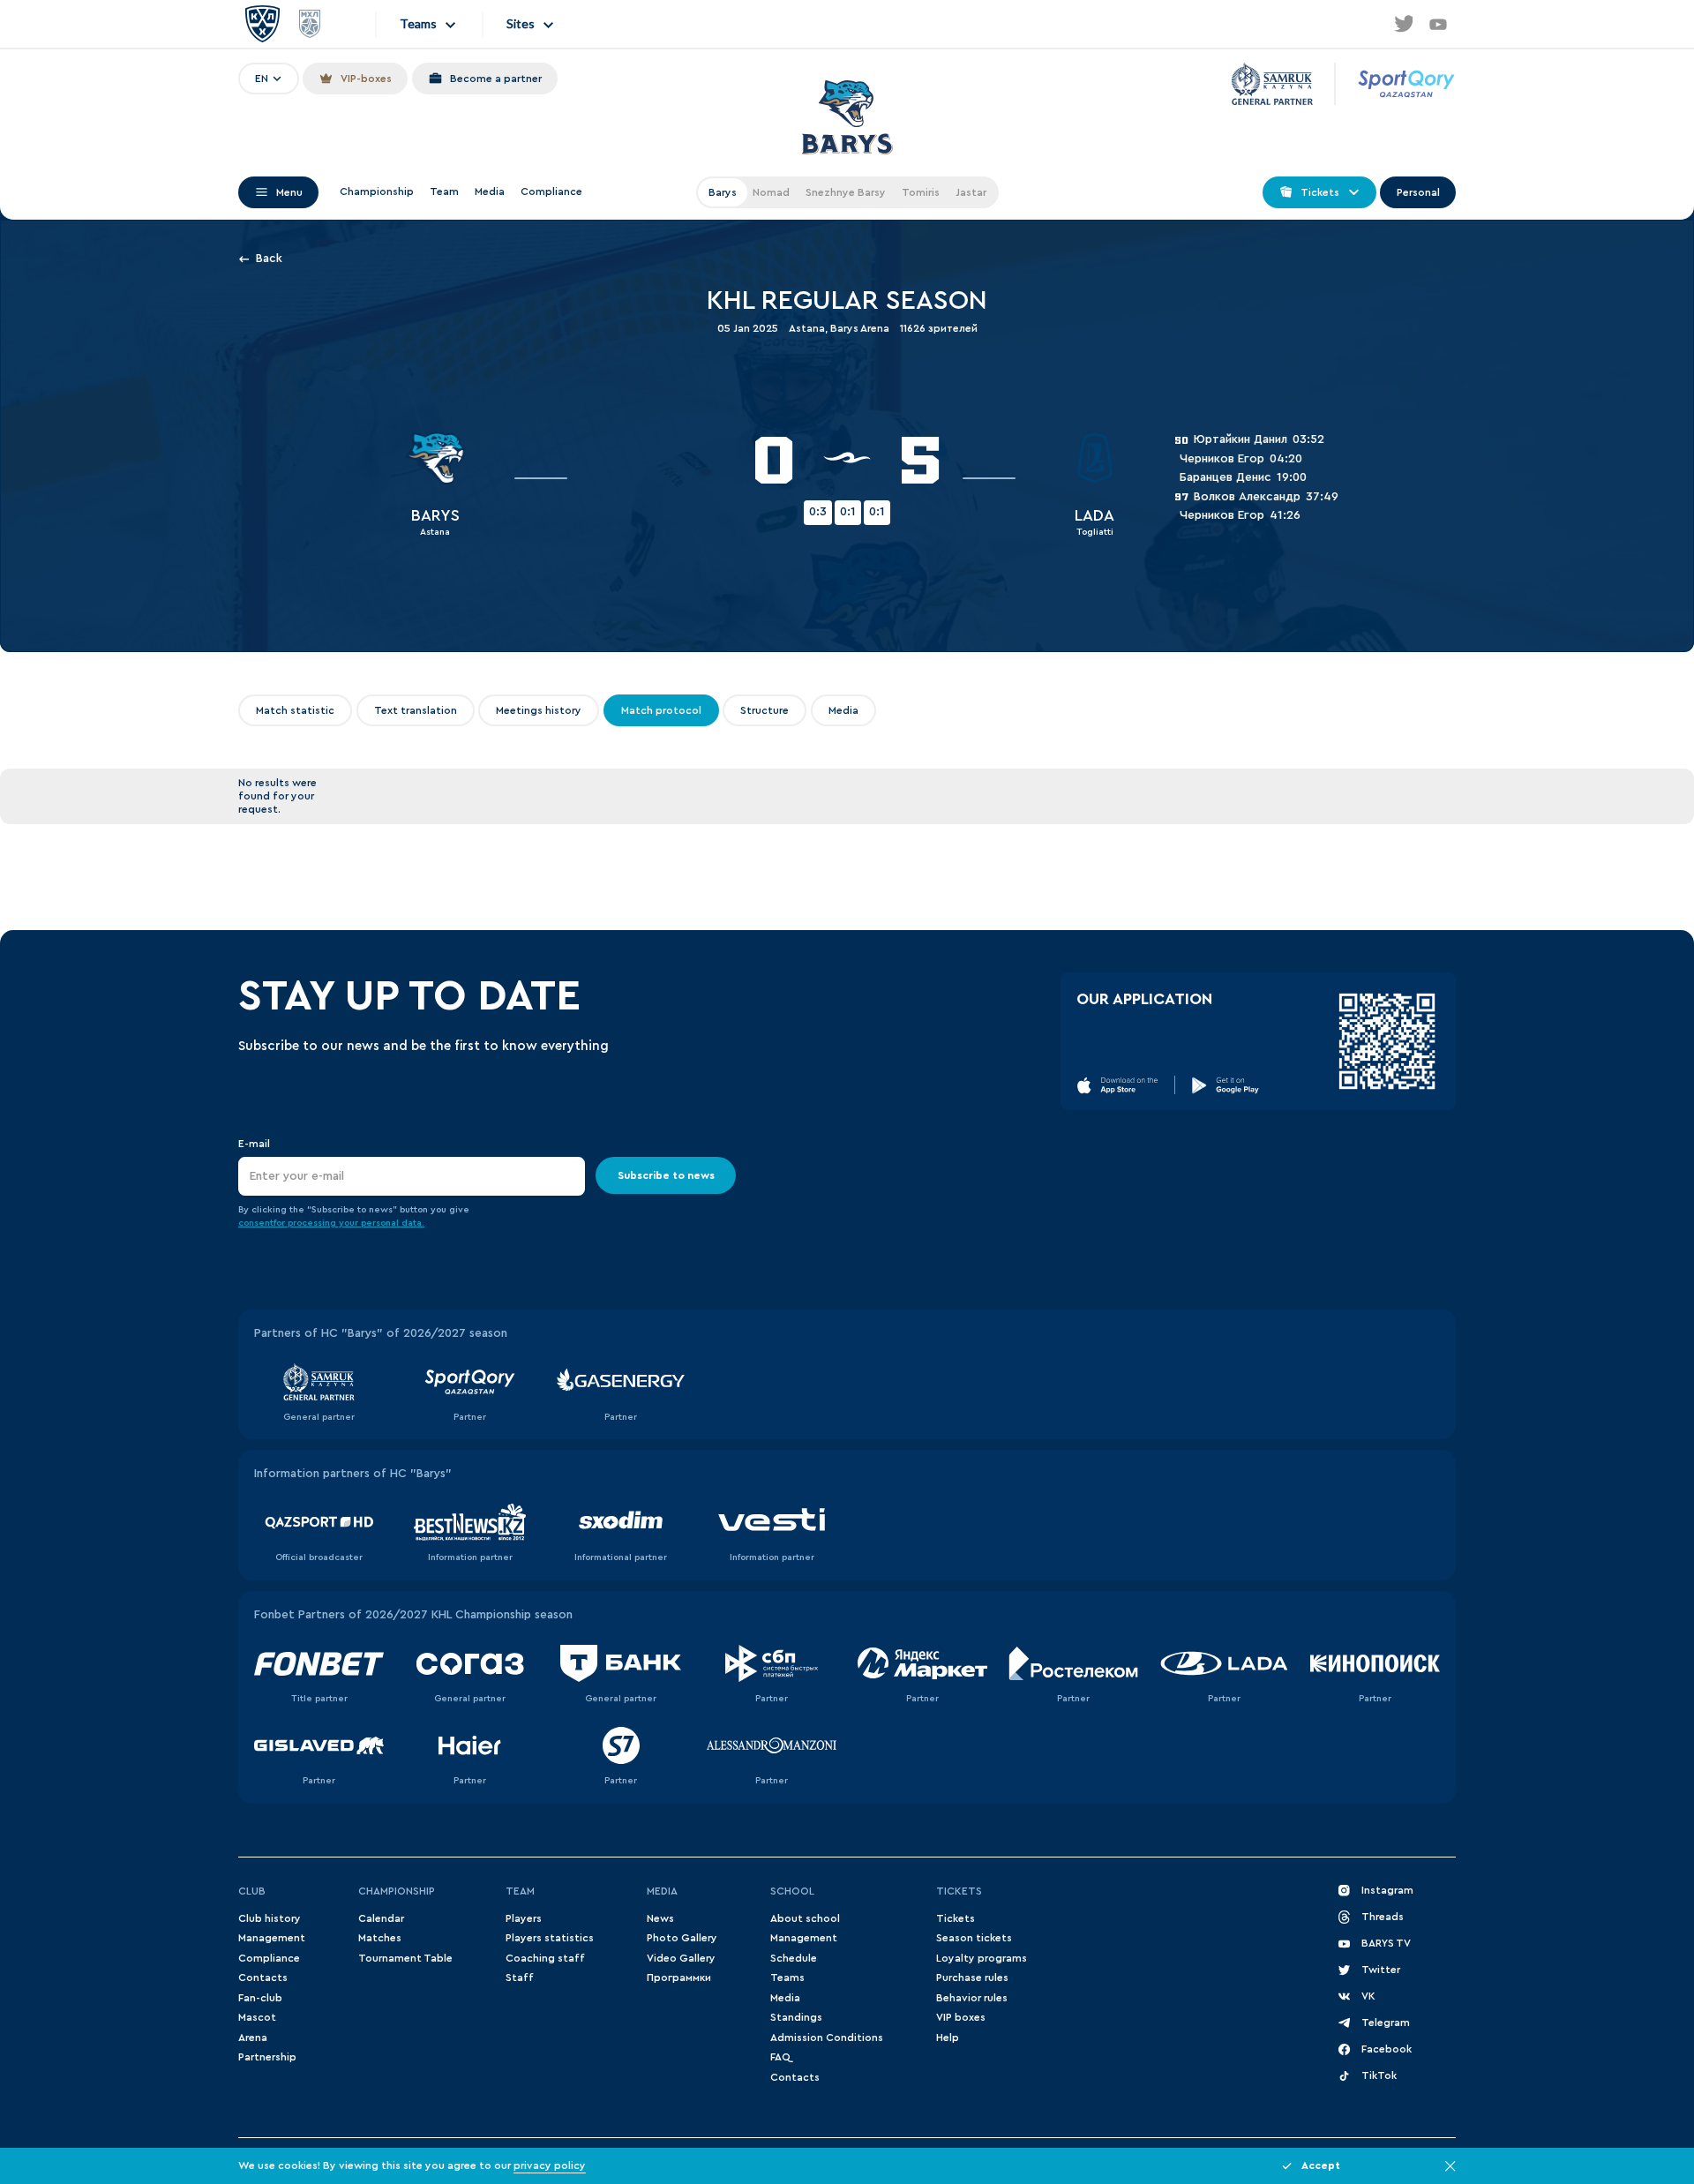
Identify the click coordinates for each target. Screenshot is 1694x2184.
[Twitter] (1403, 24)
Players (524, 1918)
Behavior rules (972, 1998)
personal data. (393, 1223)
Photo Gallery (682, 1938)
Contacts (263, 1978)
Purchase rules (972, 1978)
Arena (253, 2038)
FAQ (780, 2057)
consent (256, 1223)
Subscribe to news (666, 1175)
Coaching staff (545, 1958)
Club (252, 1891)
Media (490, 191)
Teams (787, 1978)
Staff (520, 1978)
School (792, 1891)
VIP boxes (961, 2017)
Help (948, 2038)
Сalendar (381, 1918)
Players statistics (550, 1938)
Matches (380, 1938)
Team (444, 191)
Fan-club (260, 1998)
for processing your (317, 1223)
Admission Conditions (827, 2038)
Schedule (794, 1958)
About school (805, 1918)
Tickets (959, 1891)
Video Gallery (681, 1958)
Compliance (551, 191)
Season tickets (974, 1938)
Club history (270, 1918)
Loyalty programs (982, 1958)
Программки (679, 1978)
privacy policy (550, 2165)
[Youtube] (1438, 24)
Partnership (267, 2057)
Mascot (257, 2017)
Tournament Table (405, 1958)
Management (272, 1938)
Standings (796, 2017)
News (660, 1918)
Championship (377, 191)
